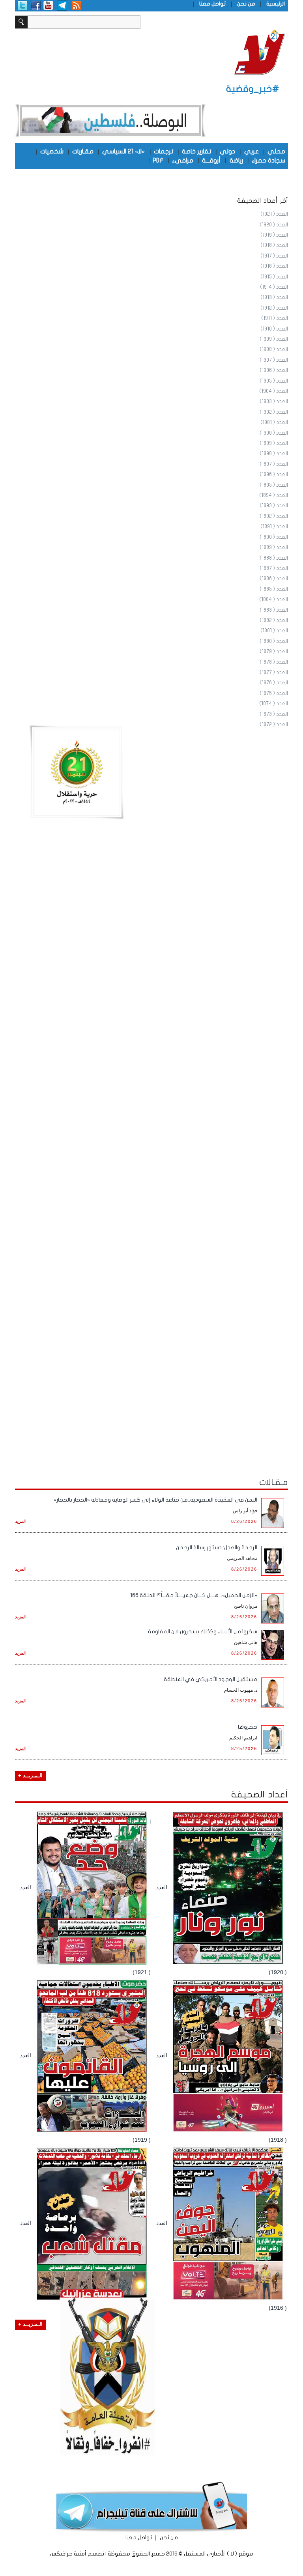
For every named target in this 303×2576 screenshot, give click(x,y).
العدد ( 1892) (274, 516)
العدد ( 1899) (274, 443)
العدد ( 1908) (274, 349)
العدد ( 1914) (274, 287)
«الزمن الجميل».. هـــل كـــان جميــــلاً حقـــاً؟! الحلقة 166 (194, 1595)
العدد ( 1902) (274, 412)
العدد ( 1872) (274, 725)
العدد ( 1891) (274, 527)
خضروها (248, 1727)
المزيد (20, 1521)
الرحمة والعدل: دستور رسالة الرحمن (217, 1548)
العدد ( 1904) (274, 391)
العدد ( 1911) (275, 318)
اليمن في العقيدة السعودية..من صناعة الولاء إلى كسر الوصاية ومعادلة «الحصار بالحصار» (155, 1500)
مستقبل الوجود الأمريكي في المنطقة (210, 1679)
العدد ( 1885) (274, 589)
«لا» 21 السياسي (123, 151)
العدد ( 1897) (274, 464)
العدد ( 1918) (274, 245)
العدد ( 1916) (274, 266)
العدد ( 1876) (274, 683)
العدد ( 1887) (274, 568)
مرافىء (183, 160)
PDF (158, 160)
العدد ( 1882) (274, 620)
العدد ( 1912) (274, 308)
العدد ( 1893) (274, 506)
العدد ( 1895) (274, 485)
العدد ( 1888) (274, 558)
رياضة (236, 160)
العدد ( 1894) (274, 495)
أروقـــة (211, 160)
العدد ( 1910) (274, 329)
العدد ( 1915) (274, 277)
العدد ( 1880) (274, 641)
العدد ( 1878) (274, 662)
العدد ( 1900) (274, 433)
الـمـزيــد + (30, 1776)
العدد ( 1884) (274, 600)
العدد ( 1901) (274, 422)
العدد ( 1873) (274, 714)
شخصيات (52, 151)
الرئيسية (276, 4)
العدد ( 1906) (274, 370)
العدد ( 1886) (274, 579)
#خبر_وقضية (253, 89)
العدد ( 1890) (274, 537)
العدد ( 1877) (274, 672)
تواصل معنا (212, 4)
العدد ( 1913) (274, 297)
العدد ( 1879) (274, 652)
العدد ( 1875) (274, 693)
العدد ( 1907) (274, 360)
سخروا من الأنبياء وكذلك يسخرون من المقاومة (203, 1632)
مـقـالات (274, 1482)
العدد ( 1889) (274, 547)
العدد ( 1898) (274, 454)
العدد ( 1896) (274, 474)
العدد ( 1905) (274, 381)
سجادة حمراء (268, 160)
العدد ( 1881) (274, 631)
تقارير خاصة (196, 151)
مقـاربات (83, 151)
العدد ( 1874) (274, 704)
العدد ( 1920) (274, 225)
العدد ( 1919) (274, 235)
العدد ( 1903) (274, 402)
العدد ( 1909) (274, 339)
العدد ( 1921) (274, 214)
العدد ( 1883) (274, 610)
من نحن (246, 4)
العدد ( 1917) (274, 256)
